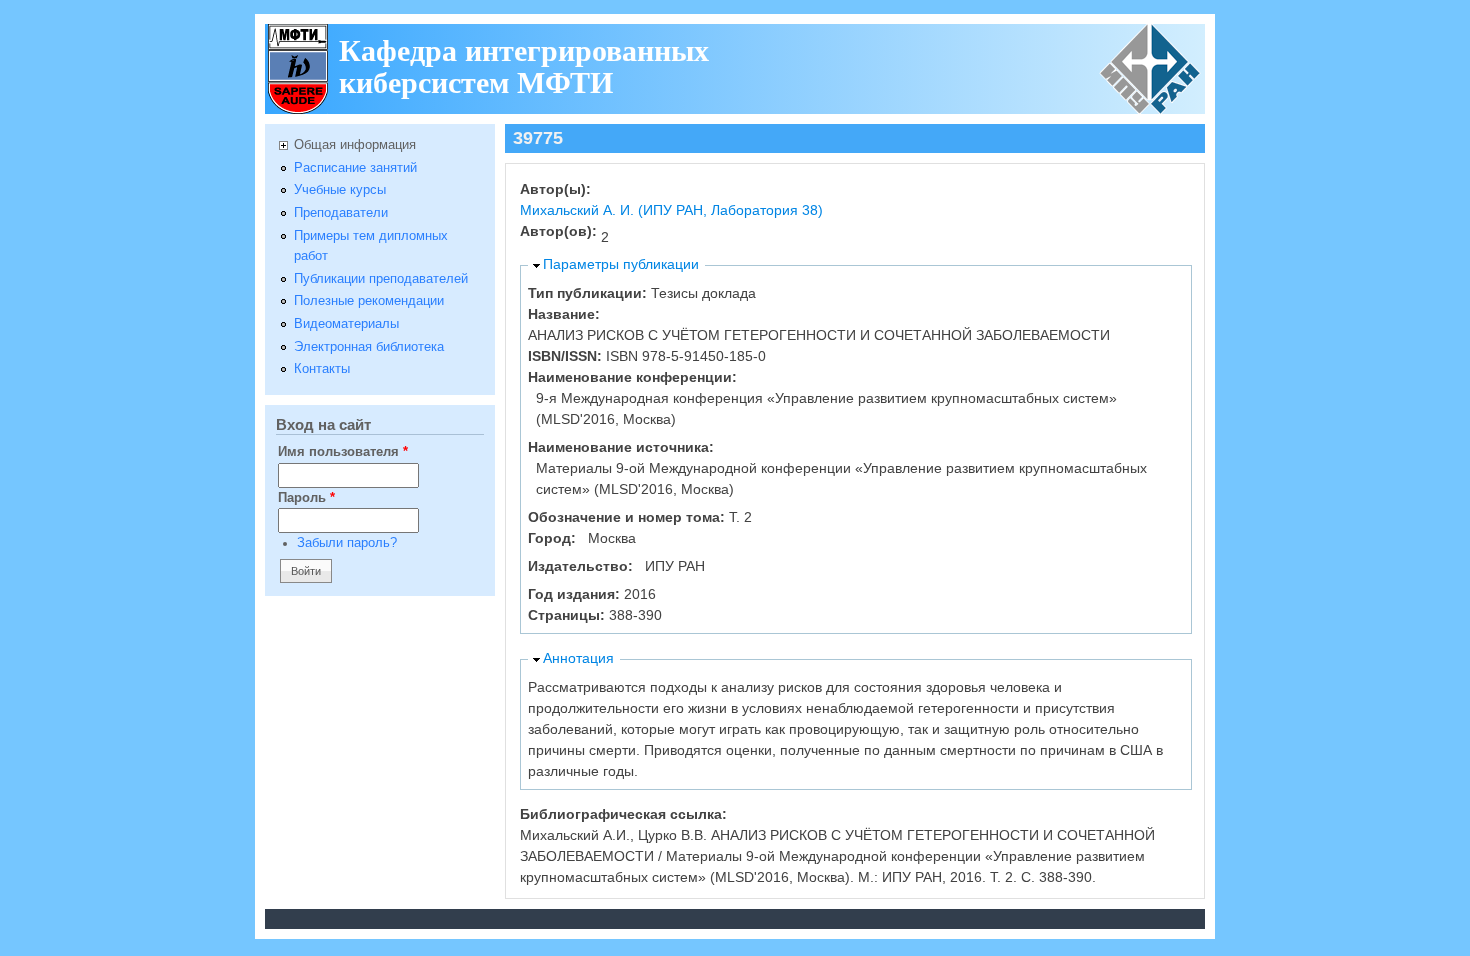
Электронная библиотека (369, 347)
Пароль (306, 498)
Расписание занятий (355, 168)
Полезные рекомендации (369, 301)
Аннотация (578, 658)
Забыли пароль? (347, 543)
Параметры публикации (621, 264)
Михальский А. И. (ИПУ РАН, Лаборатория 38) (671, 210)
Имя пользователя (343, 452)
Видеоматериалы (346, 324)
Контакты (322, 369)
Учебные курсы (340, 190)
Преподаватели (341, 213)
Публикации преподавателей (381, 279)
